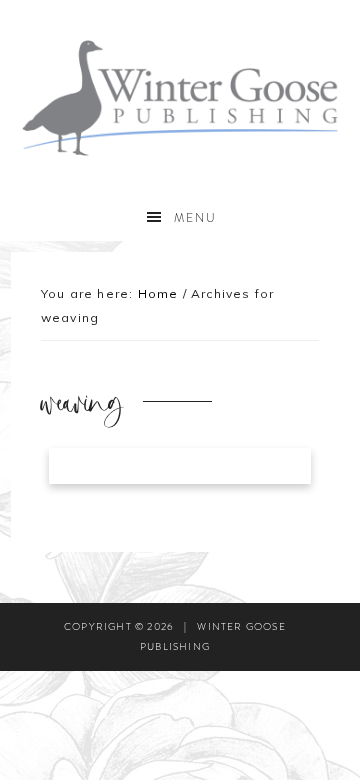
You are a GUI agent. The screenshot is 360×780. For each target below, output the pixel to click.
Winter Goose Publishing (180, 97)
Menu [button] (195, 218)
